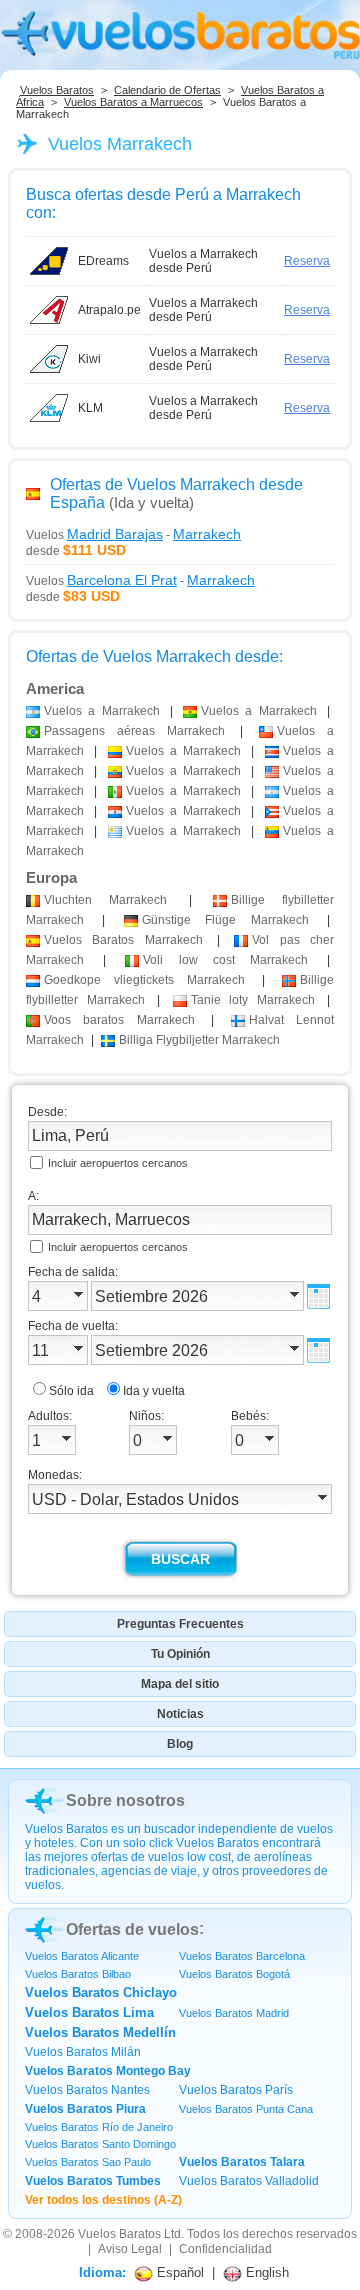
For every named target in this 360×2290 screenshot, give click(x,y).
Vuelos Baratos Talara (242, 2162)
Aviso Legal (130, 2249)
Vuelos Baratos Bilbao (78, 1974)
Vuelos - (133, 534)
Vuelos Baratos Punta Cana (246, 2109)
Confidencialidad (225, 2249)
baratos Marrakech (119, 1020)
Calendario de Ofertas (167, 90)
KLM (90, 408)
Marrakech (105, 900)
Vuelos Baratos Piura (85, 2109)
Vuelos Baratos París (236, 2090)
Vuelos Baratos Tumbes (93, 2181)
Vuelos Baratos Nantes (87, 2090)
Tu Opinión (180, 1654)
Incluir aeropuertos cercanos (118, 1163)
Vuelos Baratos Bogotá (234, 1974)
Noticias (180, 1714)
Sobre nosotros (125, 1800)
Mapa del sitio (180, 1684)
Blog (180, 1744)
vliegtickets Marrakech (144, 980)
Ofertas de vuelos (132, 1929)
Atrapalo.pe (109, 310)
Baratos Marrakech (123, 940)
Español (178, 2272)
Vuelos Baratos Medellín (100, 2032)
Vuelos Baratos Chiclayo (101, 1992)
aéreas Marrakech (134, 731)
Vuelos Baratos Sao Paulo (88, 2162)
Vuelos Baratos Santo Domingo (100, 2144)
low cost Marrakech (225, 960)
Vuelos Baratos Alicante (82, 1956)
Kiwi (89, 359)
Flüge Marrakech (225, 920)
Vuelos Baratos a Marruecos (133, 102)
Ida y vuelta (154, 1391)
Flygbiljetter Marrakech (199, 1040)
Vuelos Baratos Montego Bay (108, 2071)
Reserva (307, 261)
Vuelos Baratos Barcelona (242, 1956)
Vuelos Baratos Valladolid (249, 2181)
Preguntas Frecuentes (180, 1624)
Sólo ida (71, 1391)
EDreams (103, 261)
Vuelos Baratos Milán (83, 2052)
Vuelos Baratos (57, 90)
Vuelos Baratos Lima (89, 2012)
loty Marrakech (253, 1000)
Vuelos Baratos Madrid (234, 2013)
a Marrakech (102, 711)
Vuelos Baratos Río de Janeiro (99, 2127)
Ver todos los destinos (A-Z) (103, 2200)
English (265, 2272)
